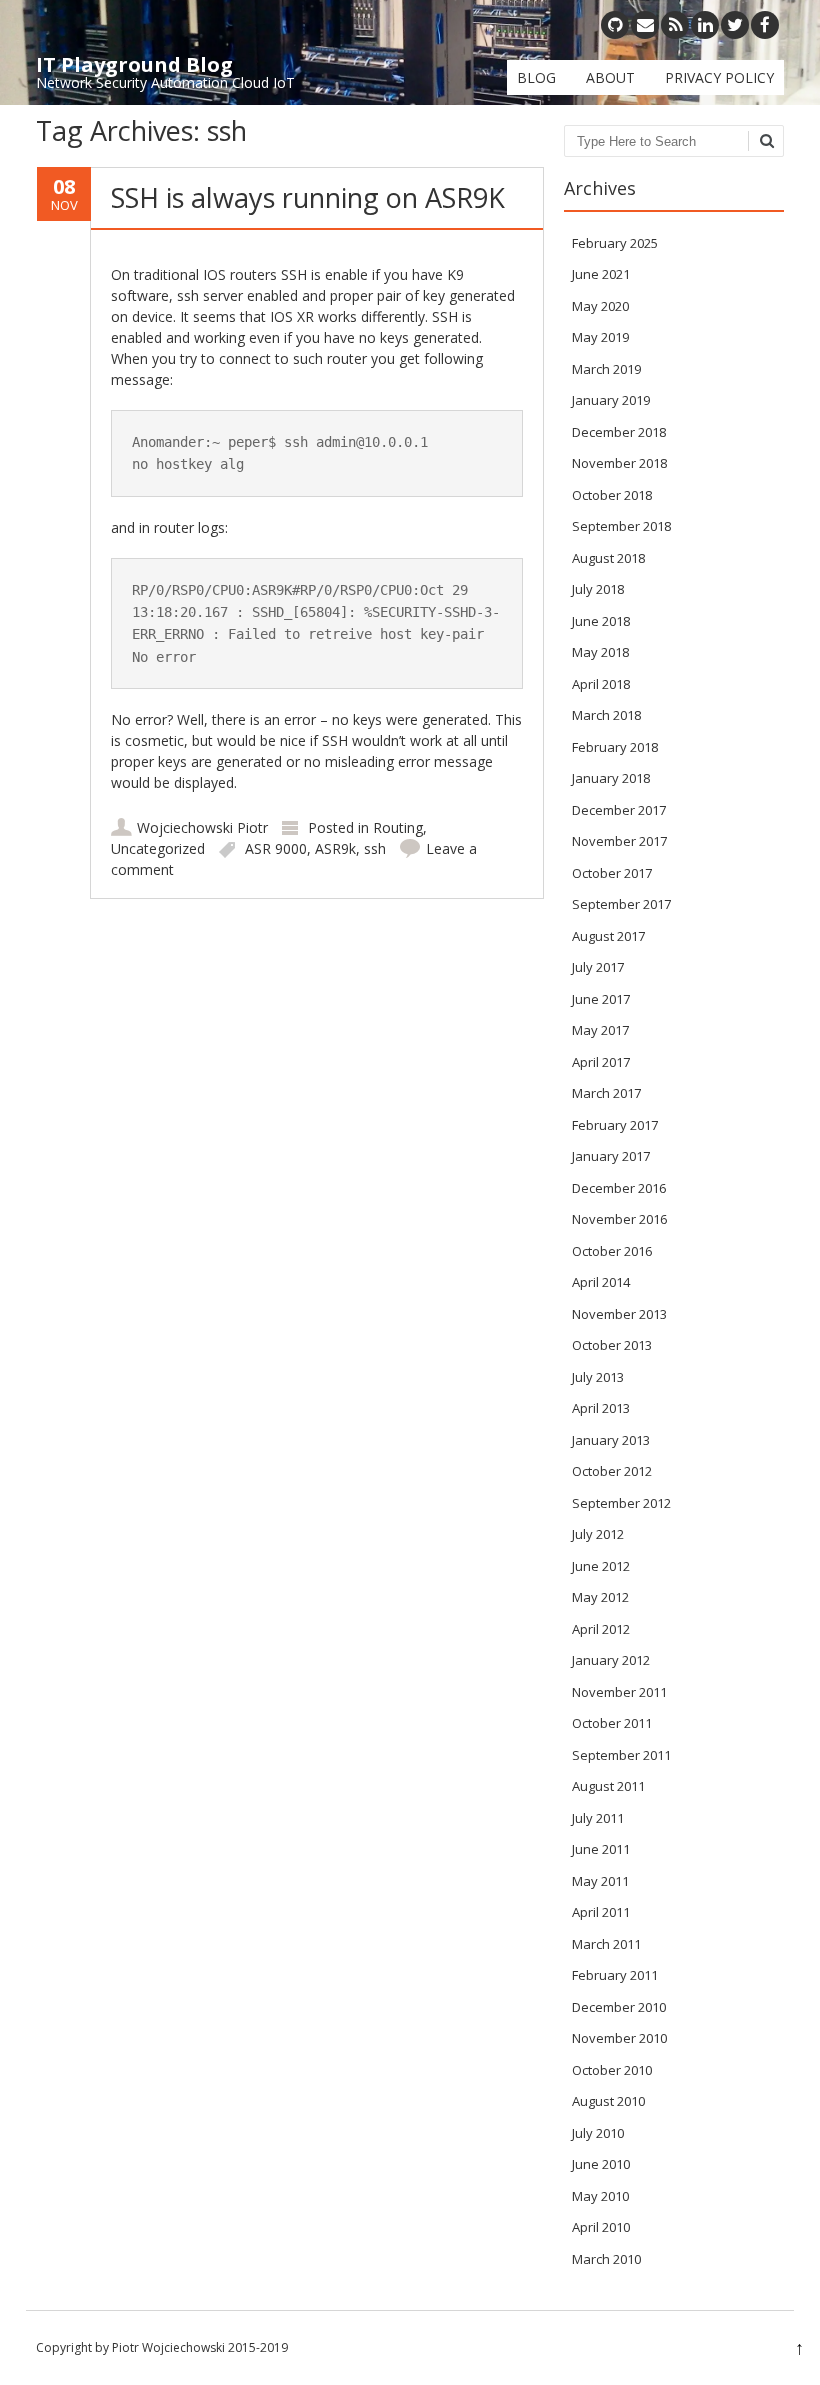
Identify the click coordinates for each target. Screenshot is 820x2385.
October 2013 (612, 1345)
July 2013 (598, 1377)
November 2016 (619, 1219)
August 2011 (608, 1786)
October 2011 (612, 1723)
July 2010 (598, 2133)
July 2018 (598, 589)
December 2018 (619, 432)
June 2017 (601, 999)
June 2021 (601, 274)
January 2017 (611, 1156)
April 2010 (601, 2227)
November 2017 (619, 841)
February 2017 (615, 1125)
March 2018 (606, 715)
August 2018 (608, 558)
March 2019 (606, 369)
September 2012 (621, 1503)
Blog (536, 77)
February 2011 (615, 1975)
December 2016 (619, 1188)
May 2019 (600, 337)
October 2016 (612, 1251)
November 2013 (619, 1314)
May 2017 (600, 1030)
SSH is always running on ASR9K (308, 197)
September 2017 (621, 904)
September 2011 (621, 1755)
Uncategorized (158, 848)
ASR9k (335, 848)
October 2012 (612, 1471)
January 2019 (611, 400)
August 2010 (608, 2101)
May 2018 (600, 652)
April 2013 (601, 1408)
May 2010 (600, 2196)
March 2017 (606, 1093)
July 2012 (598, 1534)
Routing (398, 827)
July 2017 (598, 967)
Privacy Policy (719, 77)
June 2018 (601, 621)
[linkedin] (705, 25)
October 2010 (612, 2070)
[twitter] (735, 25)
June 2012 (601, 1566)
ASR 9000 (276, 848)
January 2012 (611, 1660)
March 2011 (606, 1944)
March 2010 (606, 2259)
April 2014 (601, 1282)
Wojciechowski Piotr (202, 827)
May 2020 (600, 306)
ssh (375, 848)
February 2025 (615, 243)
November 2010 (619, 2038)
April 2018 (601, 684)
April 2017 (601, 1062)
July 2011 (598, 1818)
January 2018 (611, 778)
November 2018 (619, 463)
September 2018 (621, 526)
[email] (645, 25)
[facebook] (765, 25)
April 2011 (601, 1912)
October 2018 (612, 495)
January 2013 (611, 1440)
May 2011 (600, 1881)
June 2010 (601, 2164)
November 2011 (619, 1692)
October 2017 (612, 873)
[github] (615, 25)
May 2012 (600, 1597)
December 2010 (619, 2007)
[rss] (675, 25)
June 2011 (601, 1849)
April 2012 (601, 1629)
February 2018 (615, 747)
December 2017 (619, 810)
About (610, 77)
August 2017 (608, 936)
